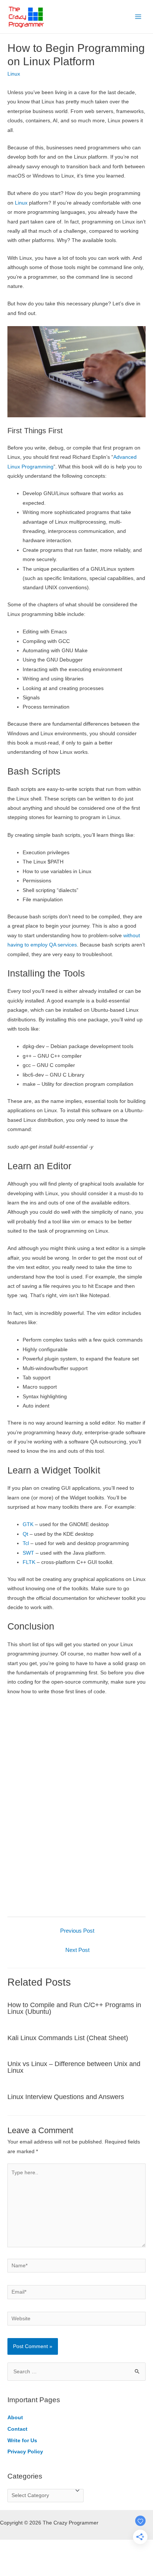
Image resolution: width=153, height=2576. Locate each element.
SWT (28, 1553)
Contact (17, 2429)
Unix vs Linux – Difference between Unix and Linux (74, 2067)
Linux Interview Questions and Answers (66, 2097)
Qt (25, 1534)
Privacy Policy (25, 2452)
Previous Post (77, 1931)
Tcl (26, 1543)
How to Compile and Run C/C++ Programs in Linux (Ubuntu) (74, 2008)
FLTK (29, 1562)
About (15, 2418)
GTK (28, 1524)
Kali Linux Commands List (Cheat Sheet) (68, 2038)
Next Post (77, 1950)
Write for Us (22, 2441)
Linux (14, 74)
